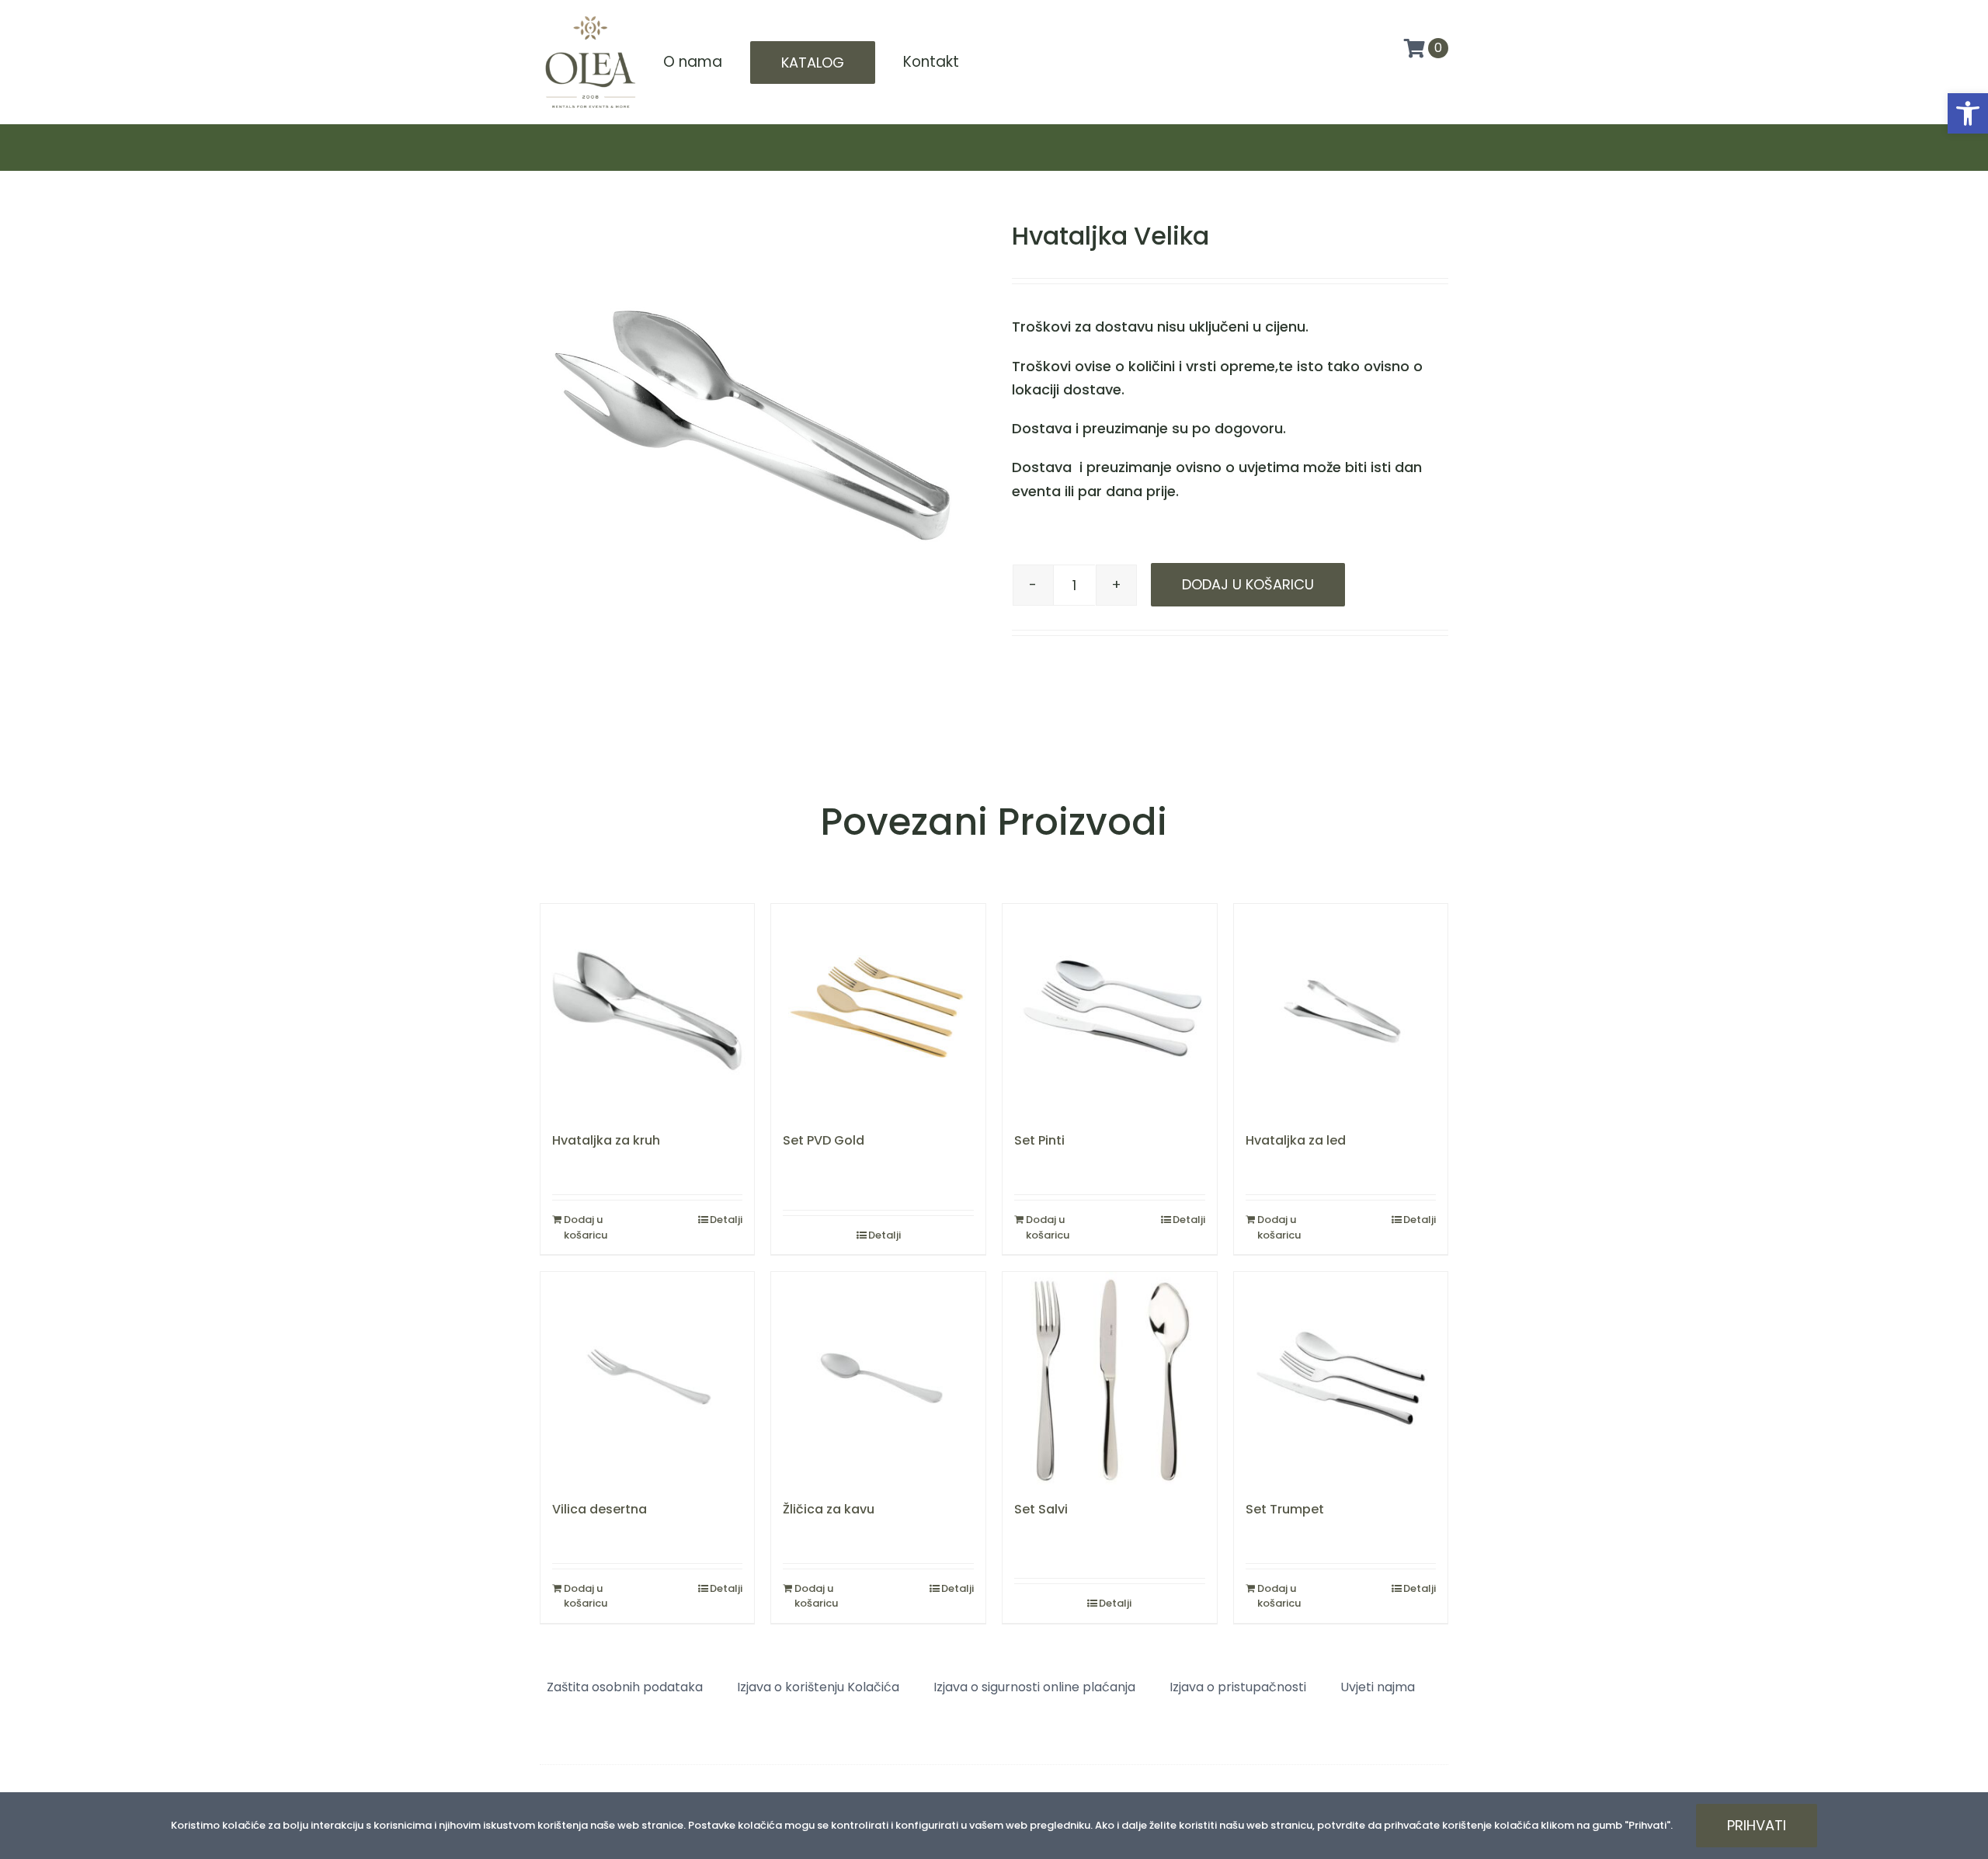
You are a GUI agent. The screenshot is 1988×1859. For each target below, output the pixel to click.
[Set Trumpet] (1341, 1379)
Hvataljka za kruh (606, 1140)
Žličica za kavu (829, 1509)
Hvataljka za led (1296, 1140)
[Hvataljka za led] (1341, 1011)
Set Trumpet (1285, 1509)
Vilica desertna (600, 1509)
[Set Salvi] (1110, 1379)
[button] (1968, 113)
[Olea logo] (590, 17)
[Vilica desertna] (648, 1379)
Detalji (726, 1220)
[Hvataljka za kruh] (648, 1011)
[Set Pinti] (1110, 1011)
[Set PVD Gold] (878, 1011)
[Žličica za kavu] (878, 1379)
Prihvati (1757, 1825)
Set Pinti (1039, 1140)
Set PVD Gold (824, 1140)
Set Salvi (1041, 1509)
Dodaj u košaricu (1248, 584)
